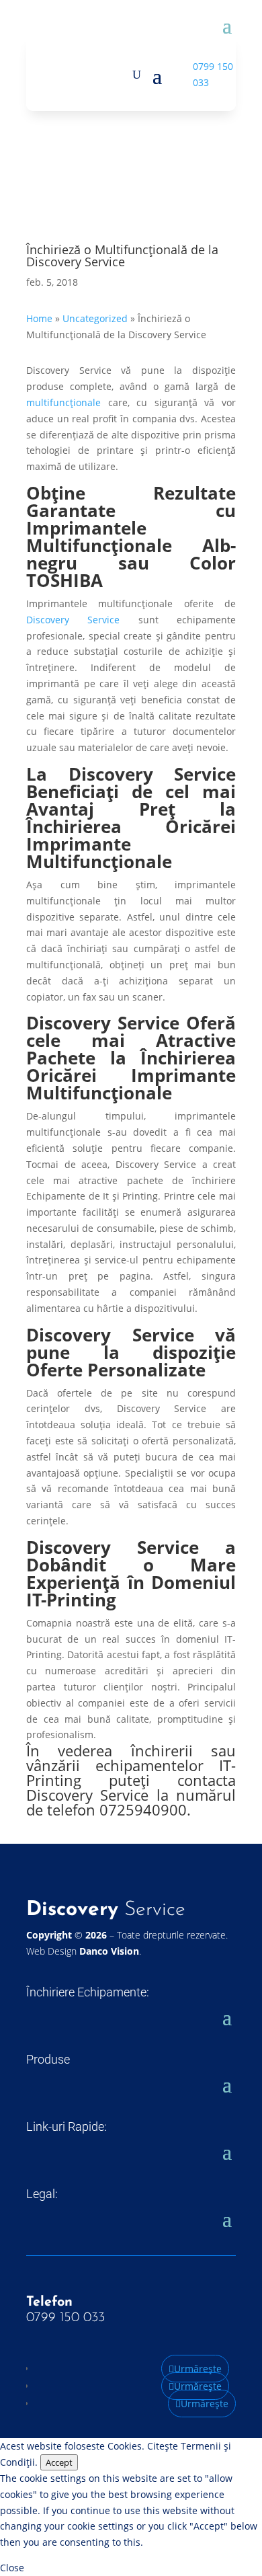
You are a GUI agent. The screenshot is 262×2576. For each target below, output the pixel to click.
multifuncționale (63, 402)
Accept (59, 2462)
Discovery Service (73, 620)
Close (12, 2568)
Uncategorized (95, 318)
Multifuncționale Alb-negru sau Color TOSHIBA (131, 563)
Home (39, 318)
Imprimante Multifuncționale (131, 1084)
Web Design (83, 1951)
